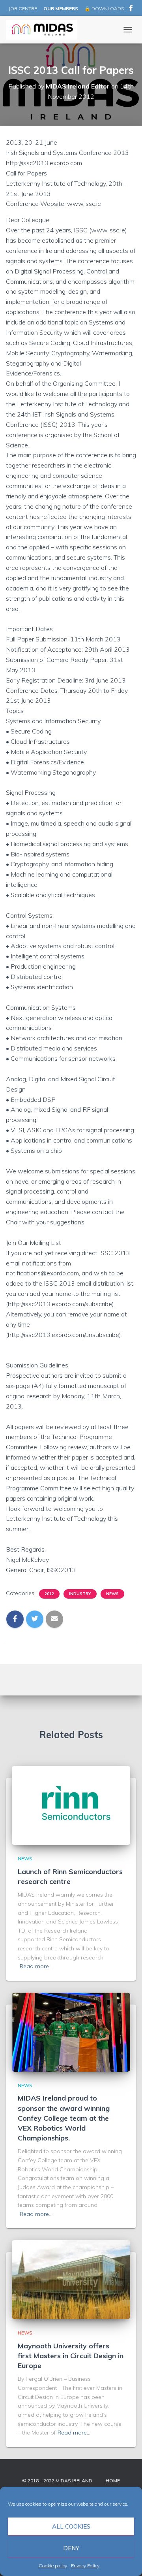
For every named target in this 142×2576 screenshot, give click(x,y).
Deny (71, 2548)
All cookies (71, 2526)
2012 (49, 1594)
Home (113, 2481)
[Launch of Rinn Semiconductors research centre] (71, 1805)
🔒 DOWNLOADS (104, 8)
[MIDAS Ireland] (45, 30)
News (112, 1594)
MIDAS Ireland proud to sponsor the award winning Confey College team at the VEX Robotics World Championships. (64, 2118)
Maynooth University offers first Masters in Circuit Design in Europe (71, 2356)
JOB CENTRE (22, 8)
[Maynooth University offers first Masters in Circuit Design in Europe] (71, 2279)
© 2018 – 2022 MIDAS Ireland (57, 2481)
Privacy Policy (85, 2566)
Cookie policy (53, 2566)
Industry (80, 1594)
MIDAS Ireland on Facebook (131, 9)
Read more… (36, 1966)
